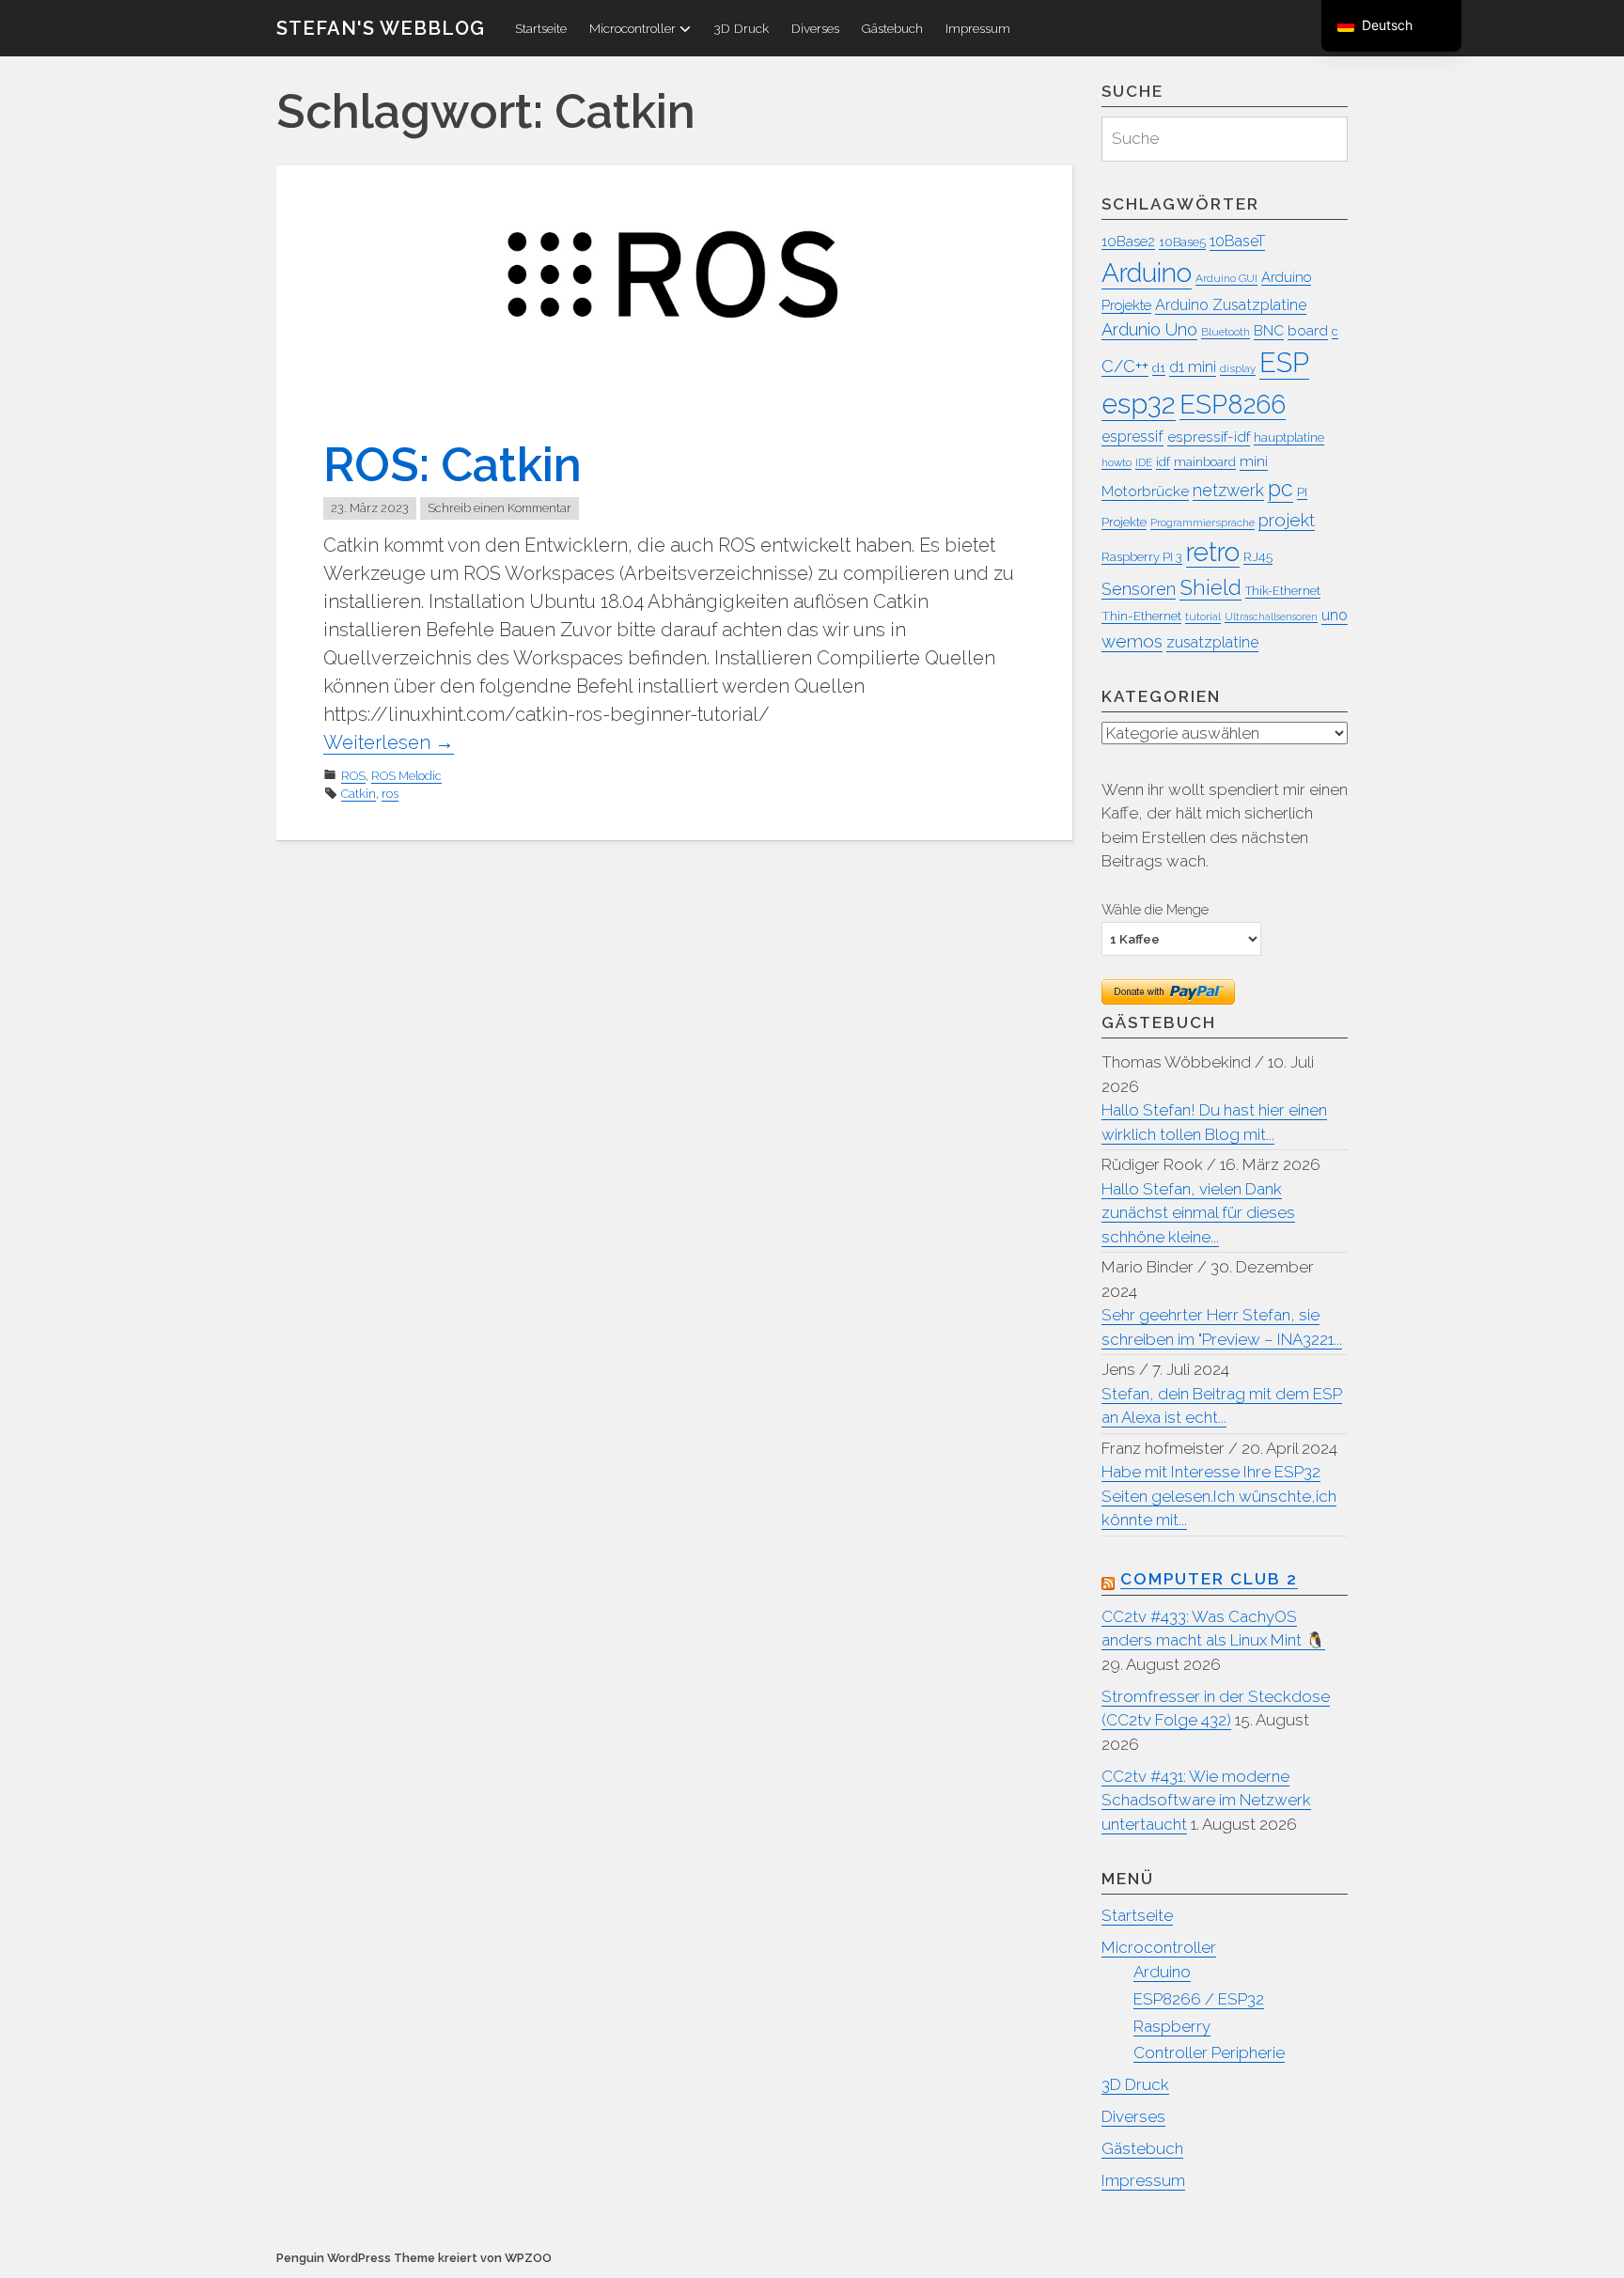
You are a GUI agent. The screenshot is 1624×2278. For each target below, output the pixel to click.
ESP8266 (1233, 404)
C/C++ (1125, 366)
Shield (1210, 587)
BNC (1269, 330)
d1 (1159, 368)
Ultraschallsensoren (1271, 616)
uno (1335, 615)
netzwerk (1228, 490)
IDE (1144, 462)
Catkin (359, 794)
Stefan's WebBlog (381, 28)
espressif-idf (1209, 437)
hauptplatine (1289, 437)
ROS (353, 776)
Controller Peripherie (1209, 2052)
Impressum (978, 28)
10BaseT (1237, 241)
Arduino (1147, 273)
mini (1254, 461)
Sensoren (1139, 589)
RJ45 (1258, 556)
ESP (1284, 363)
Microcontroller (632, 28)
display (1238, 368)
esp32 (1139, 404)
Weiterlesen (389, 742)
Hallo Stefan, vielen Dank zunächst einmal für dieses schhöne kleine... (1198, 1213)
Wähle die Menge (1155, 909)
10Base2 (1128, 241)
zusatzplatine (1212, 642)
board (1308, 330)
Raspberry (1172, 2026)
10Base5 (1182, 242)
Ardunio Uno (1149, 329)
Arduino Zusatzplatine (1231, 305)
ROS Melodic (406, 776)
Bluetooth (1226, 332)
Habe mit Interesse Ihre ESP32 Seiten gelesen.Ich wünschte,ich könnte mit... (1219, 1496)
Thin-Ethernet (1141, 616)
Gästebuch (892, 28)
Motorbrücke (1145, 491)
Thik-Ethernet (1283, 591)
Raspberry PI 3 (1142, 557)
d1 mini (1193, 367)
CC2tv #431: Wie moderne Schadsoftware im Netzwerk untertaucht (1206, 1800)
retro (1213, 552)
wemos (1132, 641)
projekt (1287, 520)
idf (1163, 461)
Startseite (541, 28)
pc (1280, 489)
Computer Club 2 (1209, 1579)
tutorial (1203, 616)
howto (1116, 462)
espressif (1132, 437)
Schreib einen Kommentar (500, 508)
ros (390, 794)
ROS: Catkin (453, 465)
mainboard (1205, 461)
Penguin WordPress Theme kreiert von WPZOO (414, 2258)
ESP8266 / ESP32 (1199, 1999)
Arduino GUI (1226, 278)
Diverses (815, 28)
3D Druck (741, 28)
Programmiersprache (1202, 523)
